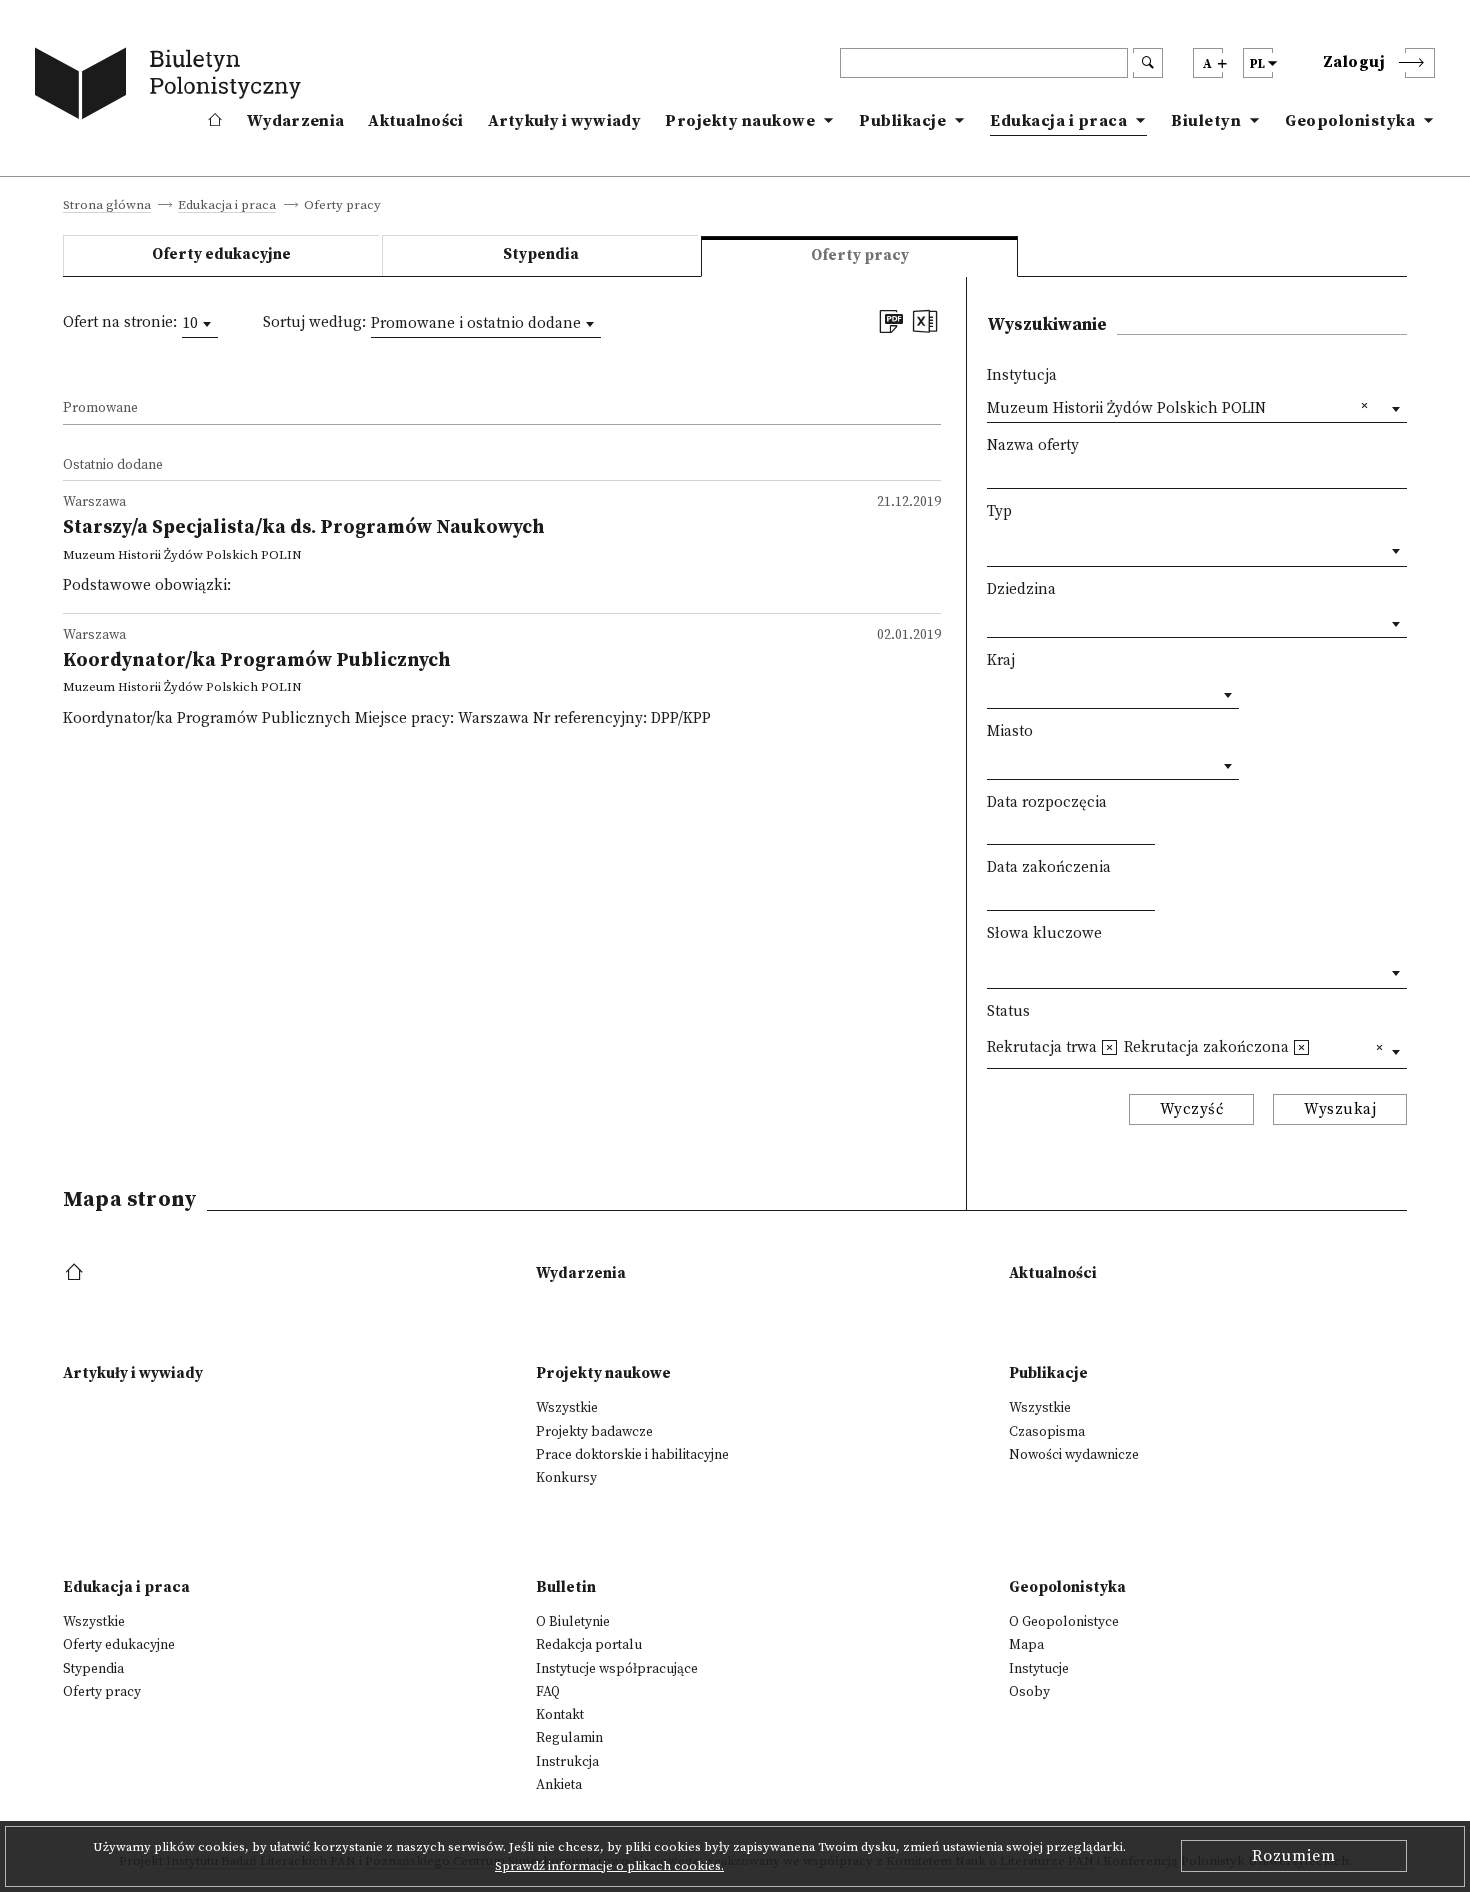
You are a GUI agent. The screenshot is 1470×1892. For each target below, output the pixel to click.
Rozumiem (1294, 1856)
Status (1008, 1011)
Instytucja (1022, 375)
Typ (999, 511)
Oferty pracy (102, 1692)
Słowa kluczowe (1044, 933)
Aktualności (415, 121)
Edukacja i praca (1058, 121)
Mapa (1026, 1645)
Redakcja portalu (589, 1645)
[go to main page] (172, 87)
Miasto (1010, 731)
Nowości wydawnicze (1074, 1455)
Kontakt (560, 1715)
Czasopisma (1047, 1432)
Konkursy (566, 1478)
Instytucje (1039, 1669)
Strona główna (107, 206)
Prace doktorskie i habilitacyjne (632, 1455)
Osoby (1029, 1692)
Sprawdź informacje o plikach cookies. (609, 1866)
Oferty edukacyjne (221, 254)
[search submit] (1148, 63)
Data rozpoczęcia (1047, 802)
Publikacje (902, 121)
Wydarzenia (295, 121)
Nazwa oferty (1033, 445)
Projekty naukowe (740, 121)
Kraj (1001, 660)
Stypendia (541, 254)
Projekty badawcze (594, 1432)
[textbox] (992, 546)
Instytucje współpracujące (617, 1669)
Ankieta (559, 1785)
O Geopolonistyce (1064, 1622)
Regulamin (569, 1738)
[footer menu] (76, 1273)
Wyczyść (1192, 1109)
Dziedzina (1021, 589)
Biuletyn (1206, 121)
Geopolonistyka (1350, 121)
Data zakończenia (1049, 867)
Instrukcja (567, 1762)
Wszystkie (567, 1408)
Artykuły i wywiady (564, 121)
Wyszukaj (1340, 1109)
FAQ (548, 1692)
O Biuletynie (573, 1622)
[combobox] (200, 324)
